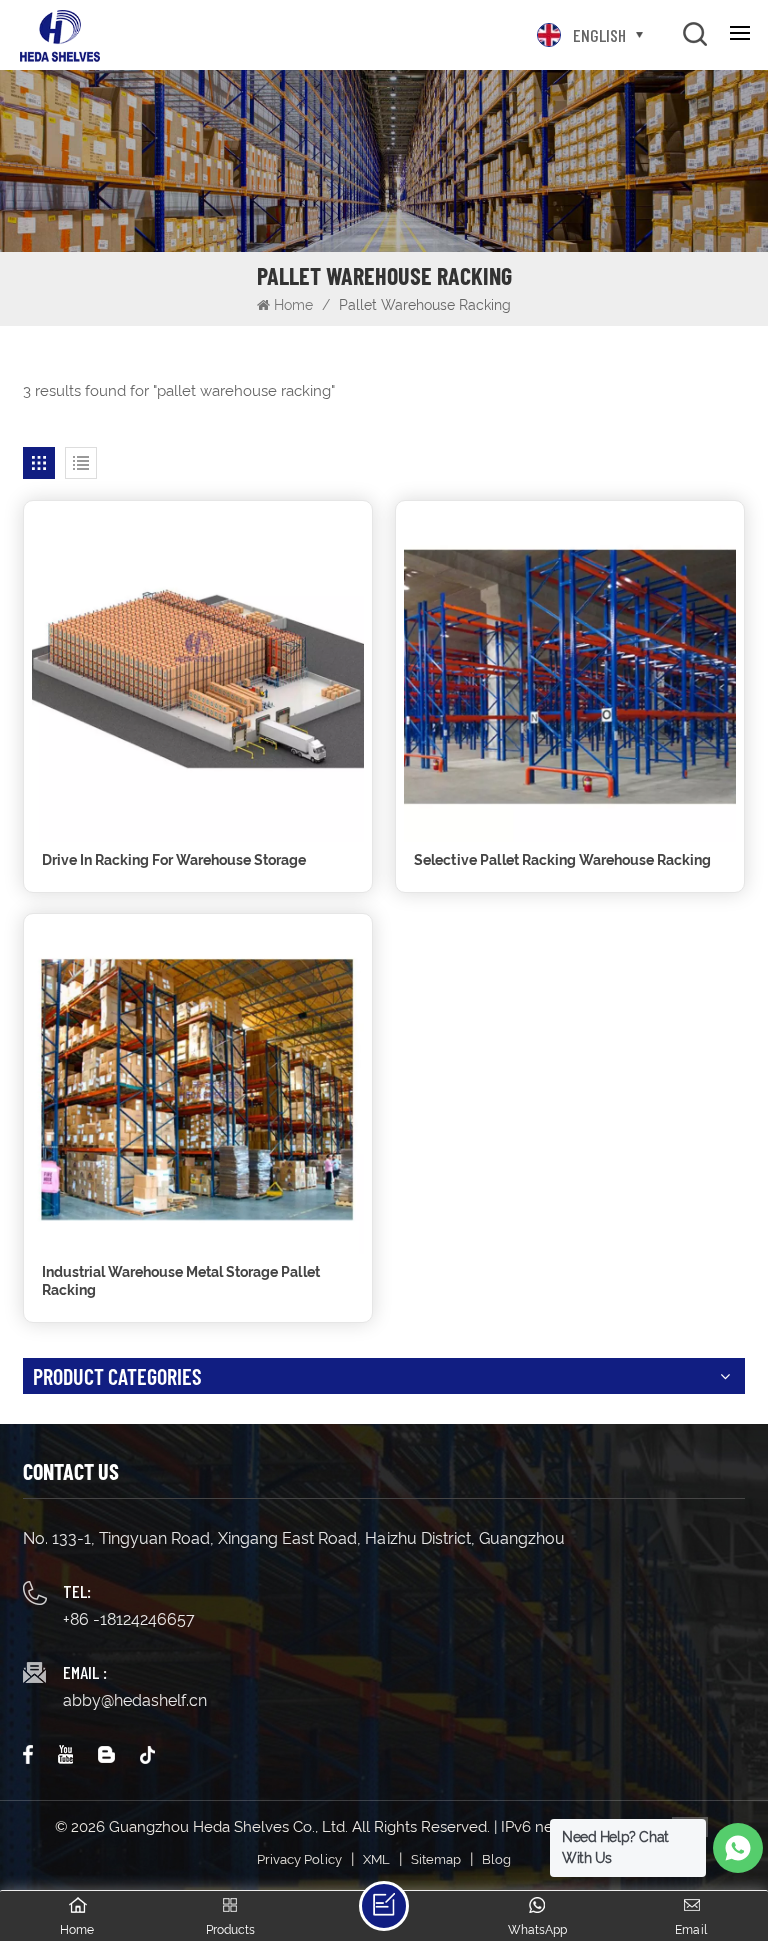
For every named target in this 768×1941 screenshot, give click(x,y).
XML (376, 1859)
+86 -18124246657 (129, 1619)
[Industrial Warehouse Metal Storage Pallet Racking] (198, 1088)
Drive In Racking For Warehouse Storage (174, 860)
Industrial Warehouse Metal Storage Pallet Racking (181, 1281)
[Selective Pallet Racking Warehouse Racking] (570, 675)
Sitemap (436, 1859)
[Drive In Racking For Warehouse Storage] (198, 675)
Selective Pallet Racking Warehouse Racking (562, 860)
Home (293, 305)
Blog (496, 1859)
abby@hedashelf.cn (135, 1700)
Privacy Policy (299, 1859)
